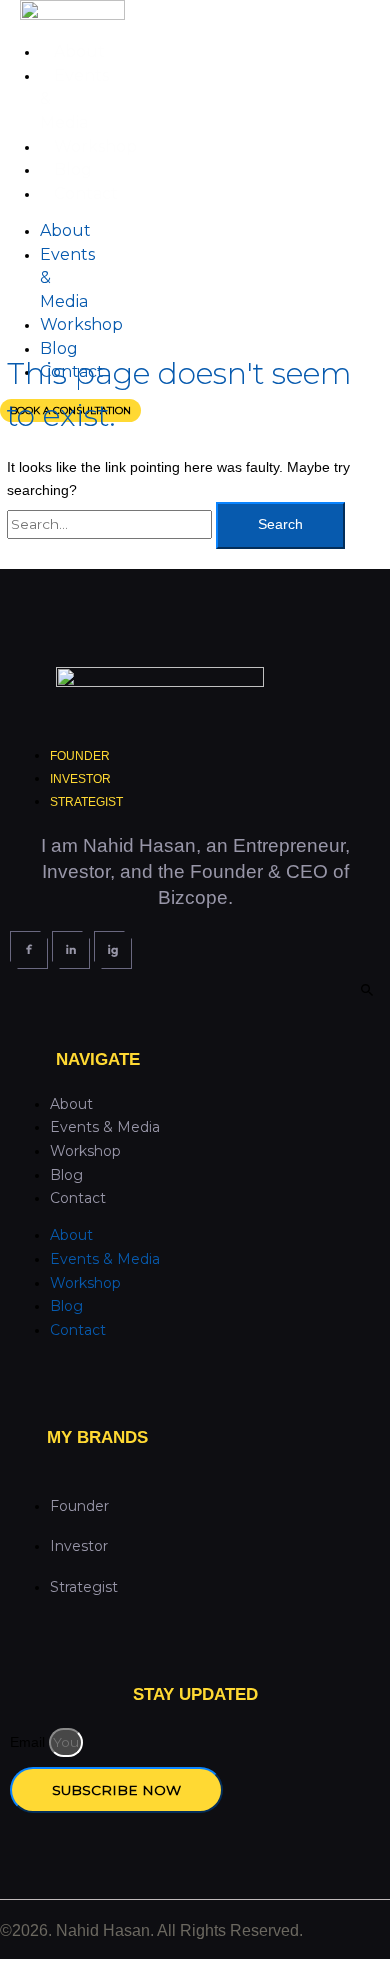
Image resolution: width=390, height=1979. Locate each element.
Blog (73, 169)
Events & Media (105, 1127)
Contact (86, 193)
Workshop (95, 146)
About (79, 51)
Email (29, 1742)
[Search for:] (111, 524)
